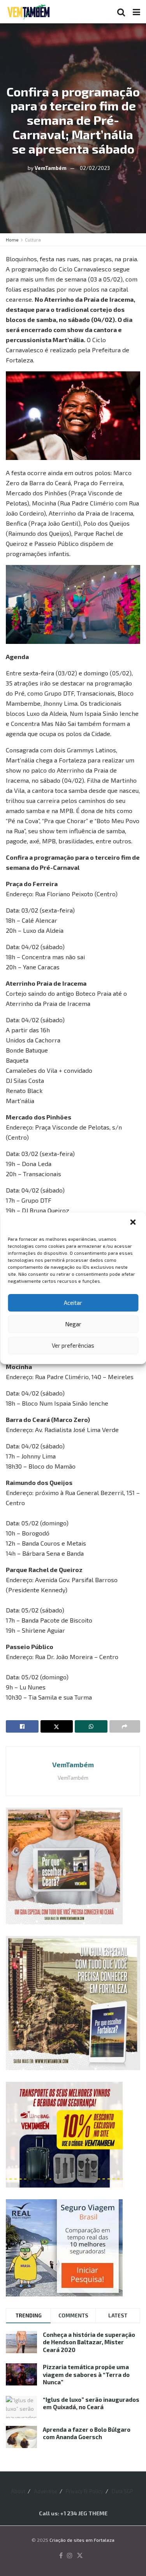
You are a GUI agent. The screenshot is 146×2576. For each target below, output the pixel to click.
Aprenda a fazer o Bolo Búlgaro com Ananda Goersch (87, 2433)
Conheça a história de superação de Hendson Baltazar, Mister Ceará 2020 (89, 2342)
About (18, 2491)
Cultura (33, 240)
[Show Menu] (136, 12)
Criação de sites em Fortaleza (82, 2540)
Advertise (46, 2491)
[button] (134, 1223)
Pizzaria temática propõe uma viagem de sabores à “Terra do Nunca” (86, 2374)
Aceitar (73, 1303)
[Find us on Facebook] (61, 2556)
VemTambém (51, 168)
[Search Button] (121, 12)
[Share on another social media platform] (125, 1726)
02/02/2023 (95, 168)
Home (12, 240)
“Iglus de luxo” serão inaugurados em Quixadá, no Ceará (91, 2403)
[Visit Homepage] (28, 12)
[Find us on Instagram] (70, 2556)
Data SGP (122, 2491)
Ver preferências (73, 1345)
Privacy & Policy (84, 2491)
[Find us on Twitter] (80, 2556)
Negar (73, 1324)
